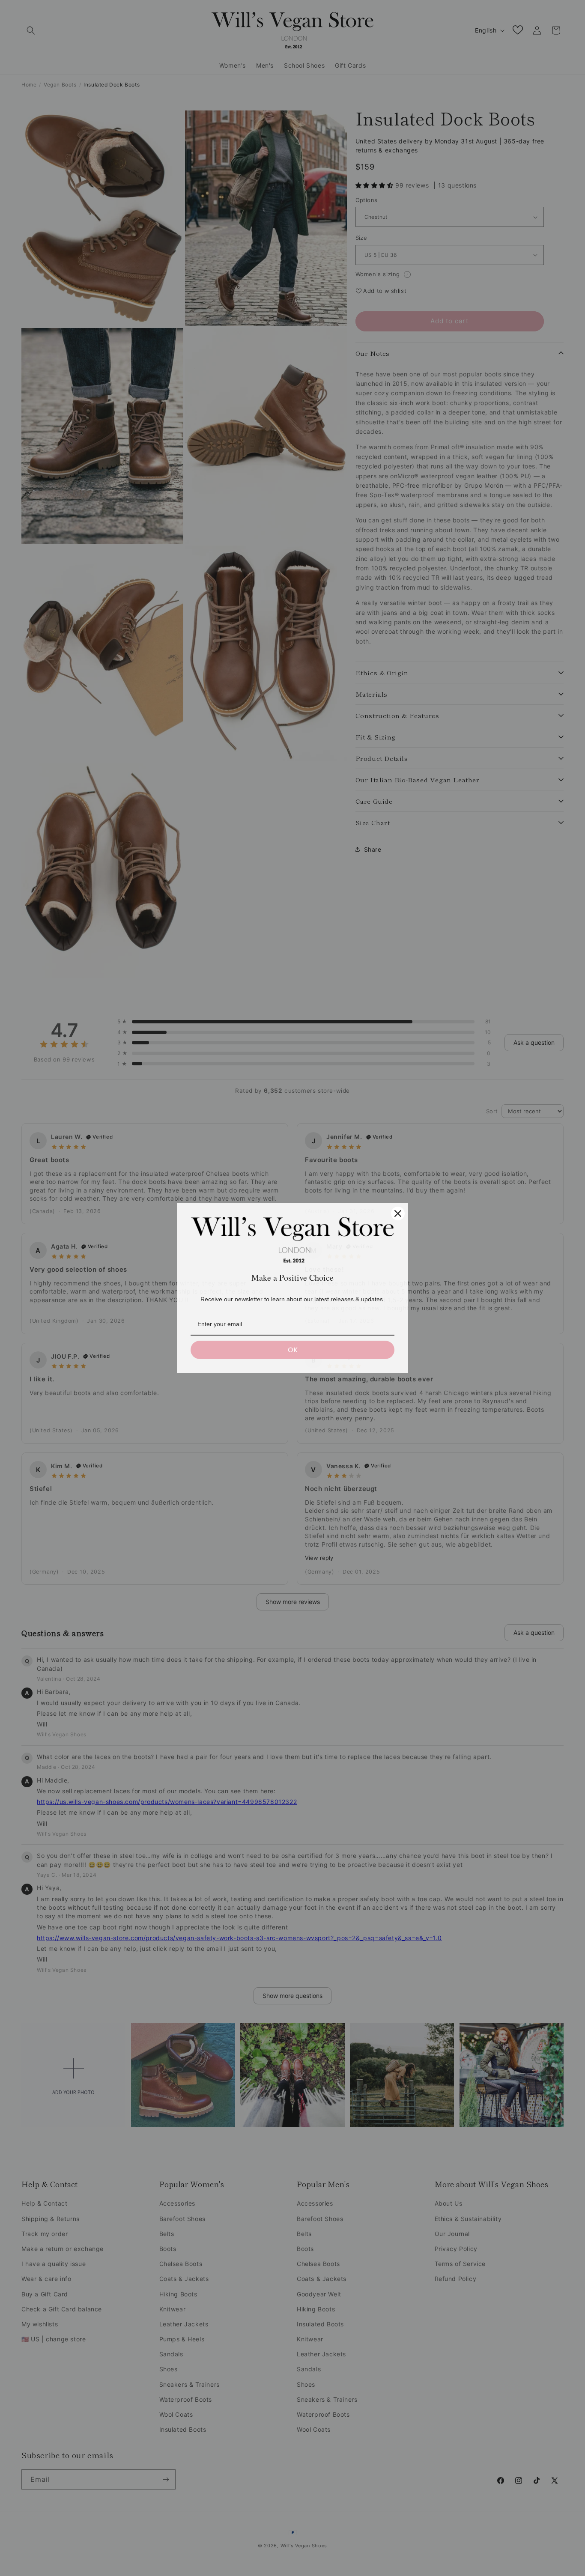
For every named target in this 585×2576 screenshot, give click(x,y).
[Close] (398, 1213)
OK (293, 1350)
